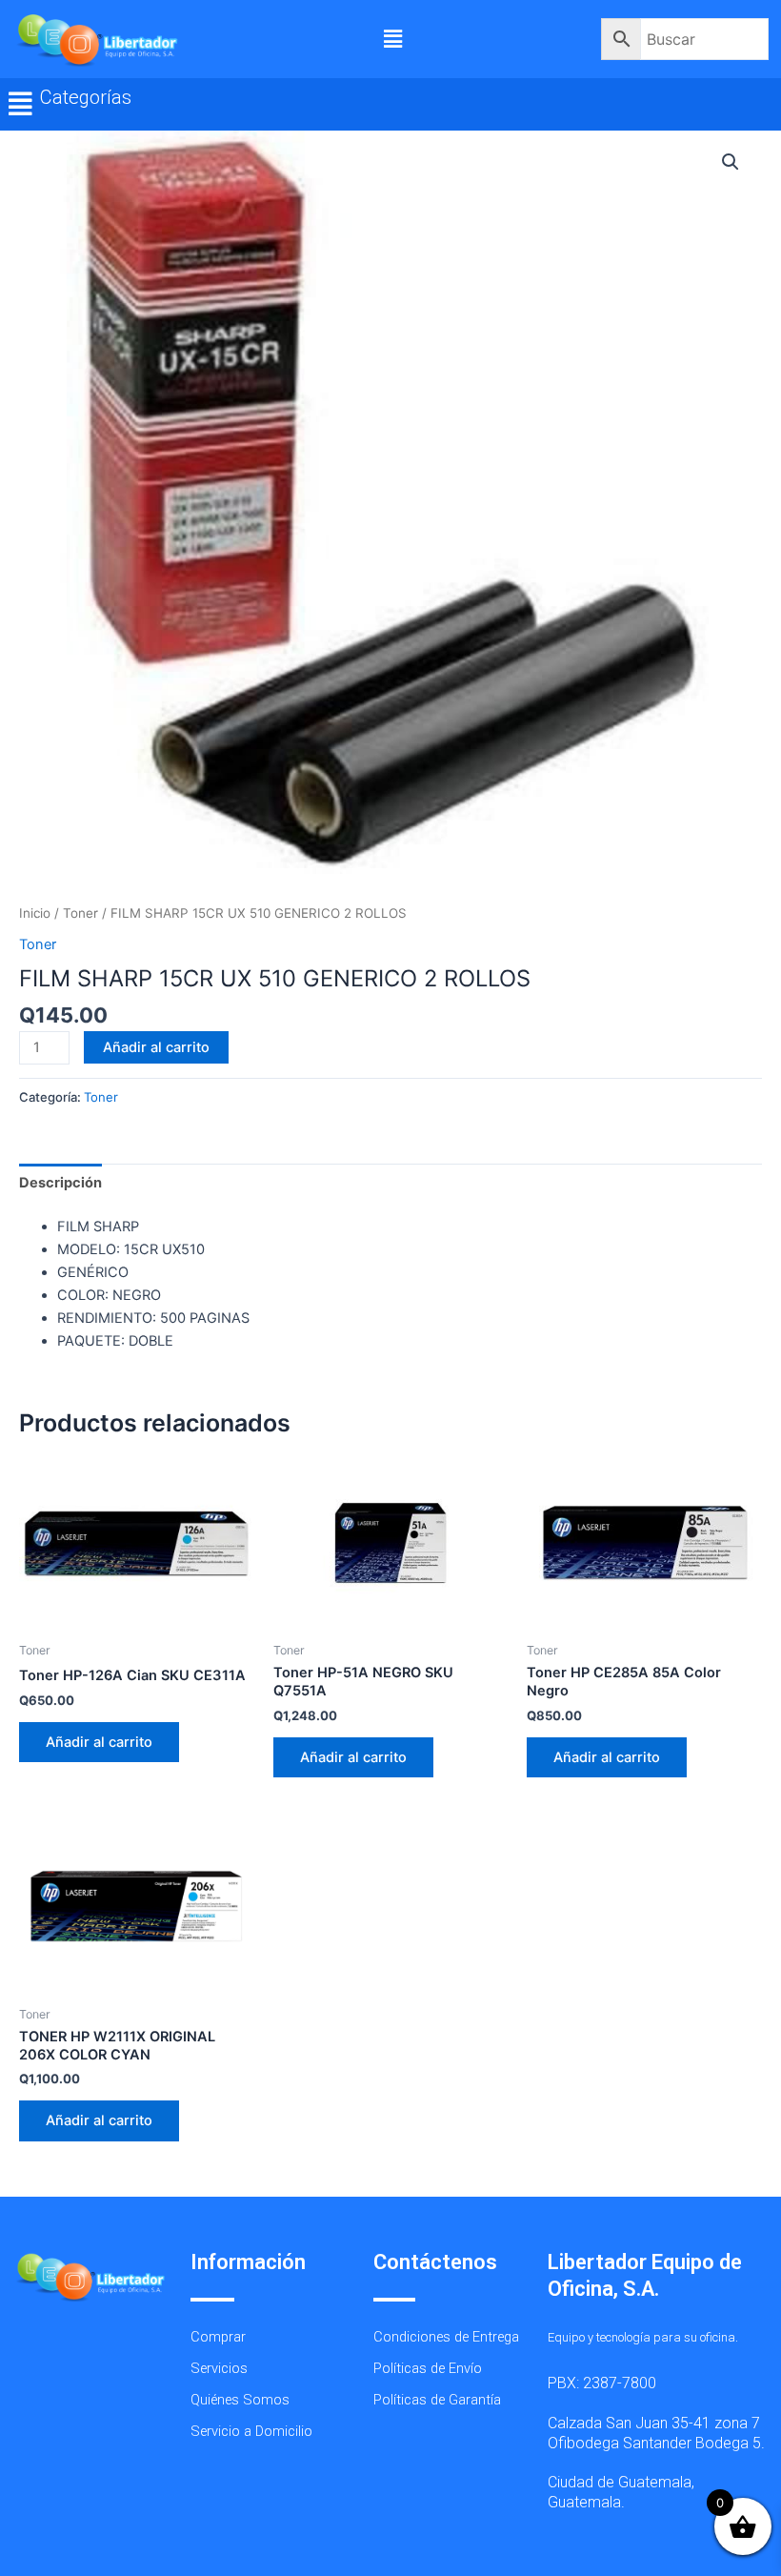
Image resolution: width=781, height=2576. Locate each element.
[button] (392, 39)
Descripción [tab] (60, 1183)
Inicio (35, 913)
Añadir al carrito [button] (99, 1742)
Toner (80, 913)
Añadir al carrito (156, 1047)
